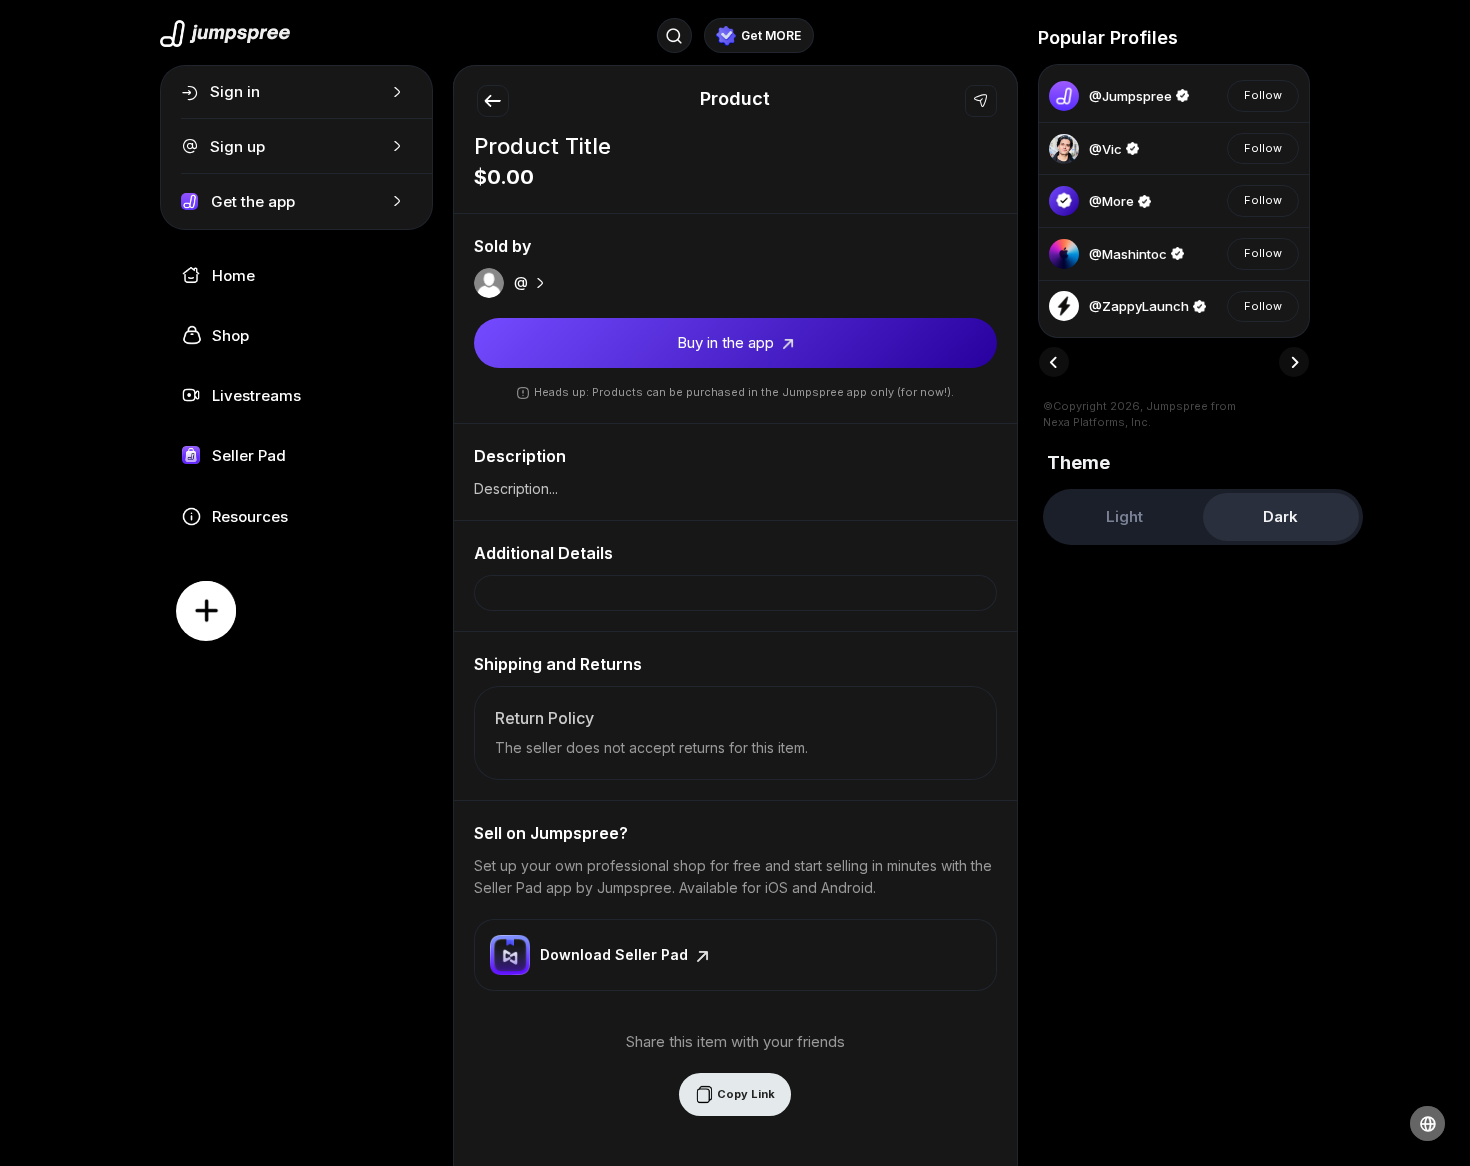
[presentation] (1054, 362)
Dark (1280, 516)
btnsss (1207, 37)
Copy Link (744, 1094)
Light (1124, 516)
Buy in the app (727, 342)
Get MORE (771, 35)
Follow (1263, 95)
